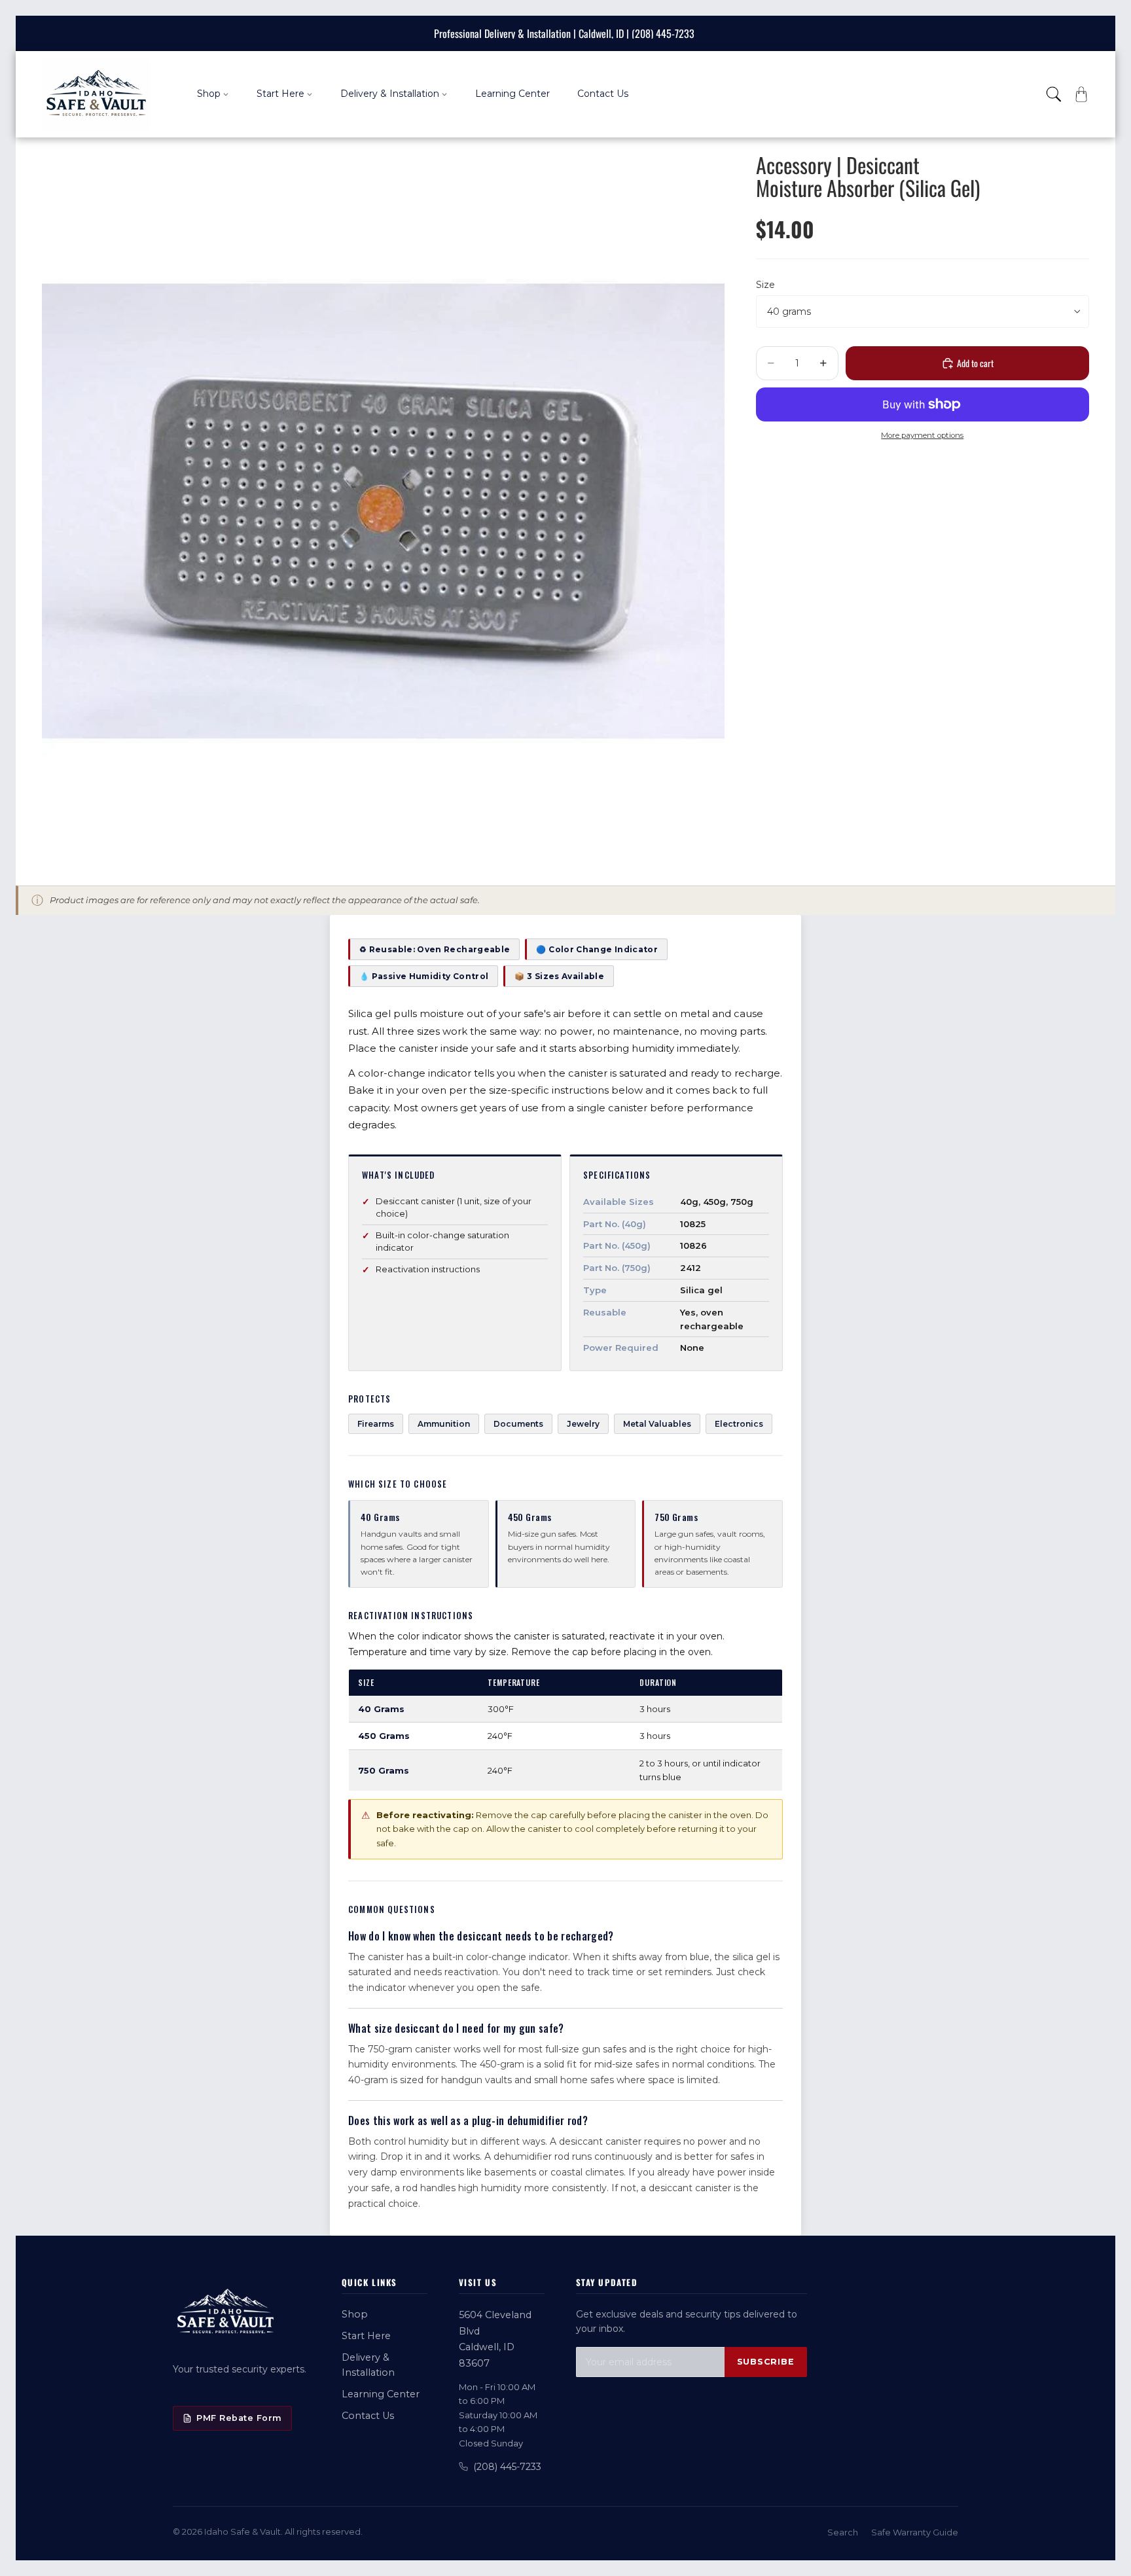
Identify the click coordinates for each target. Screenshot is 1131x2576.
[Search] (1054, 94)
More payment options (922, 435)
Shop (355, 2314)
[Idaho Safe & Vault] (225, 2313)
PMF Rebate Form (239, 2418)
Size (765, 285)
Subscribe (766, 2362)
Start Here (366, 2336)
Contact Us (368, 2416)
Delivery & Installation (368, 2365)
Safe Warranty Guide (915, 2532)
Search (843, 2532)
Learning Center (381, 2394)
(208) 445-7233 (507, 2467)
